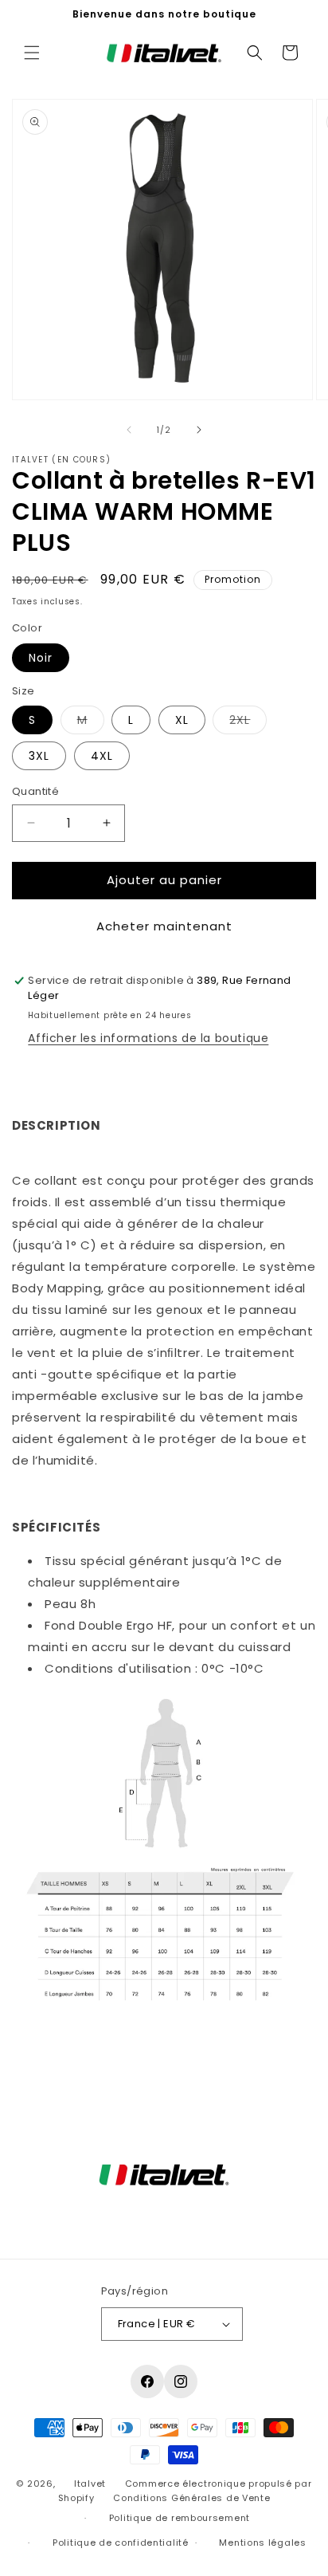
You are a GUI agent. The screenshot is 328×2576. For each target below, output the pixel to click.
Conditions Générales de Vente (191, 2498)
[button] (32, 53)
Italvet (90, 2484)
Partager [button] (54, 2065)
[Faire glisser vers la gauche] (129, 430)
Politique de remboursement (180, 2518)
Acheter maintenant (164, 926)
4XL (102, 756)
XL (182, 720)
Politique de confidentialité (121, 2543)
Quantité (35, 791)
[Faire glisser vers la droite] (199, 430)
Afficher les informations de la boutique (148, 1038)
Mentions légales (262, 2543)
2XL (248, 723)
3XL (39, 756)
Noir (41, 658)
